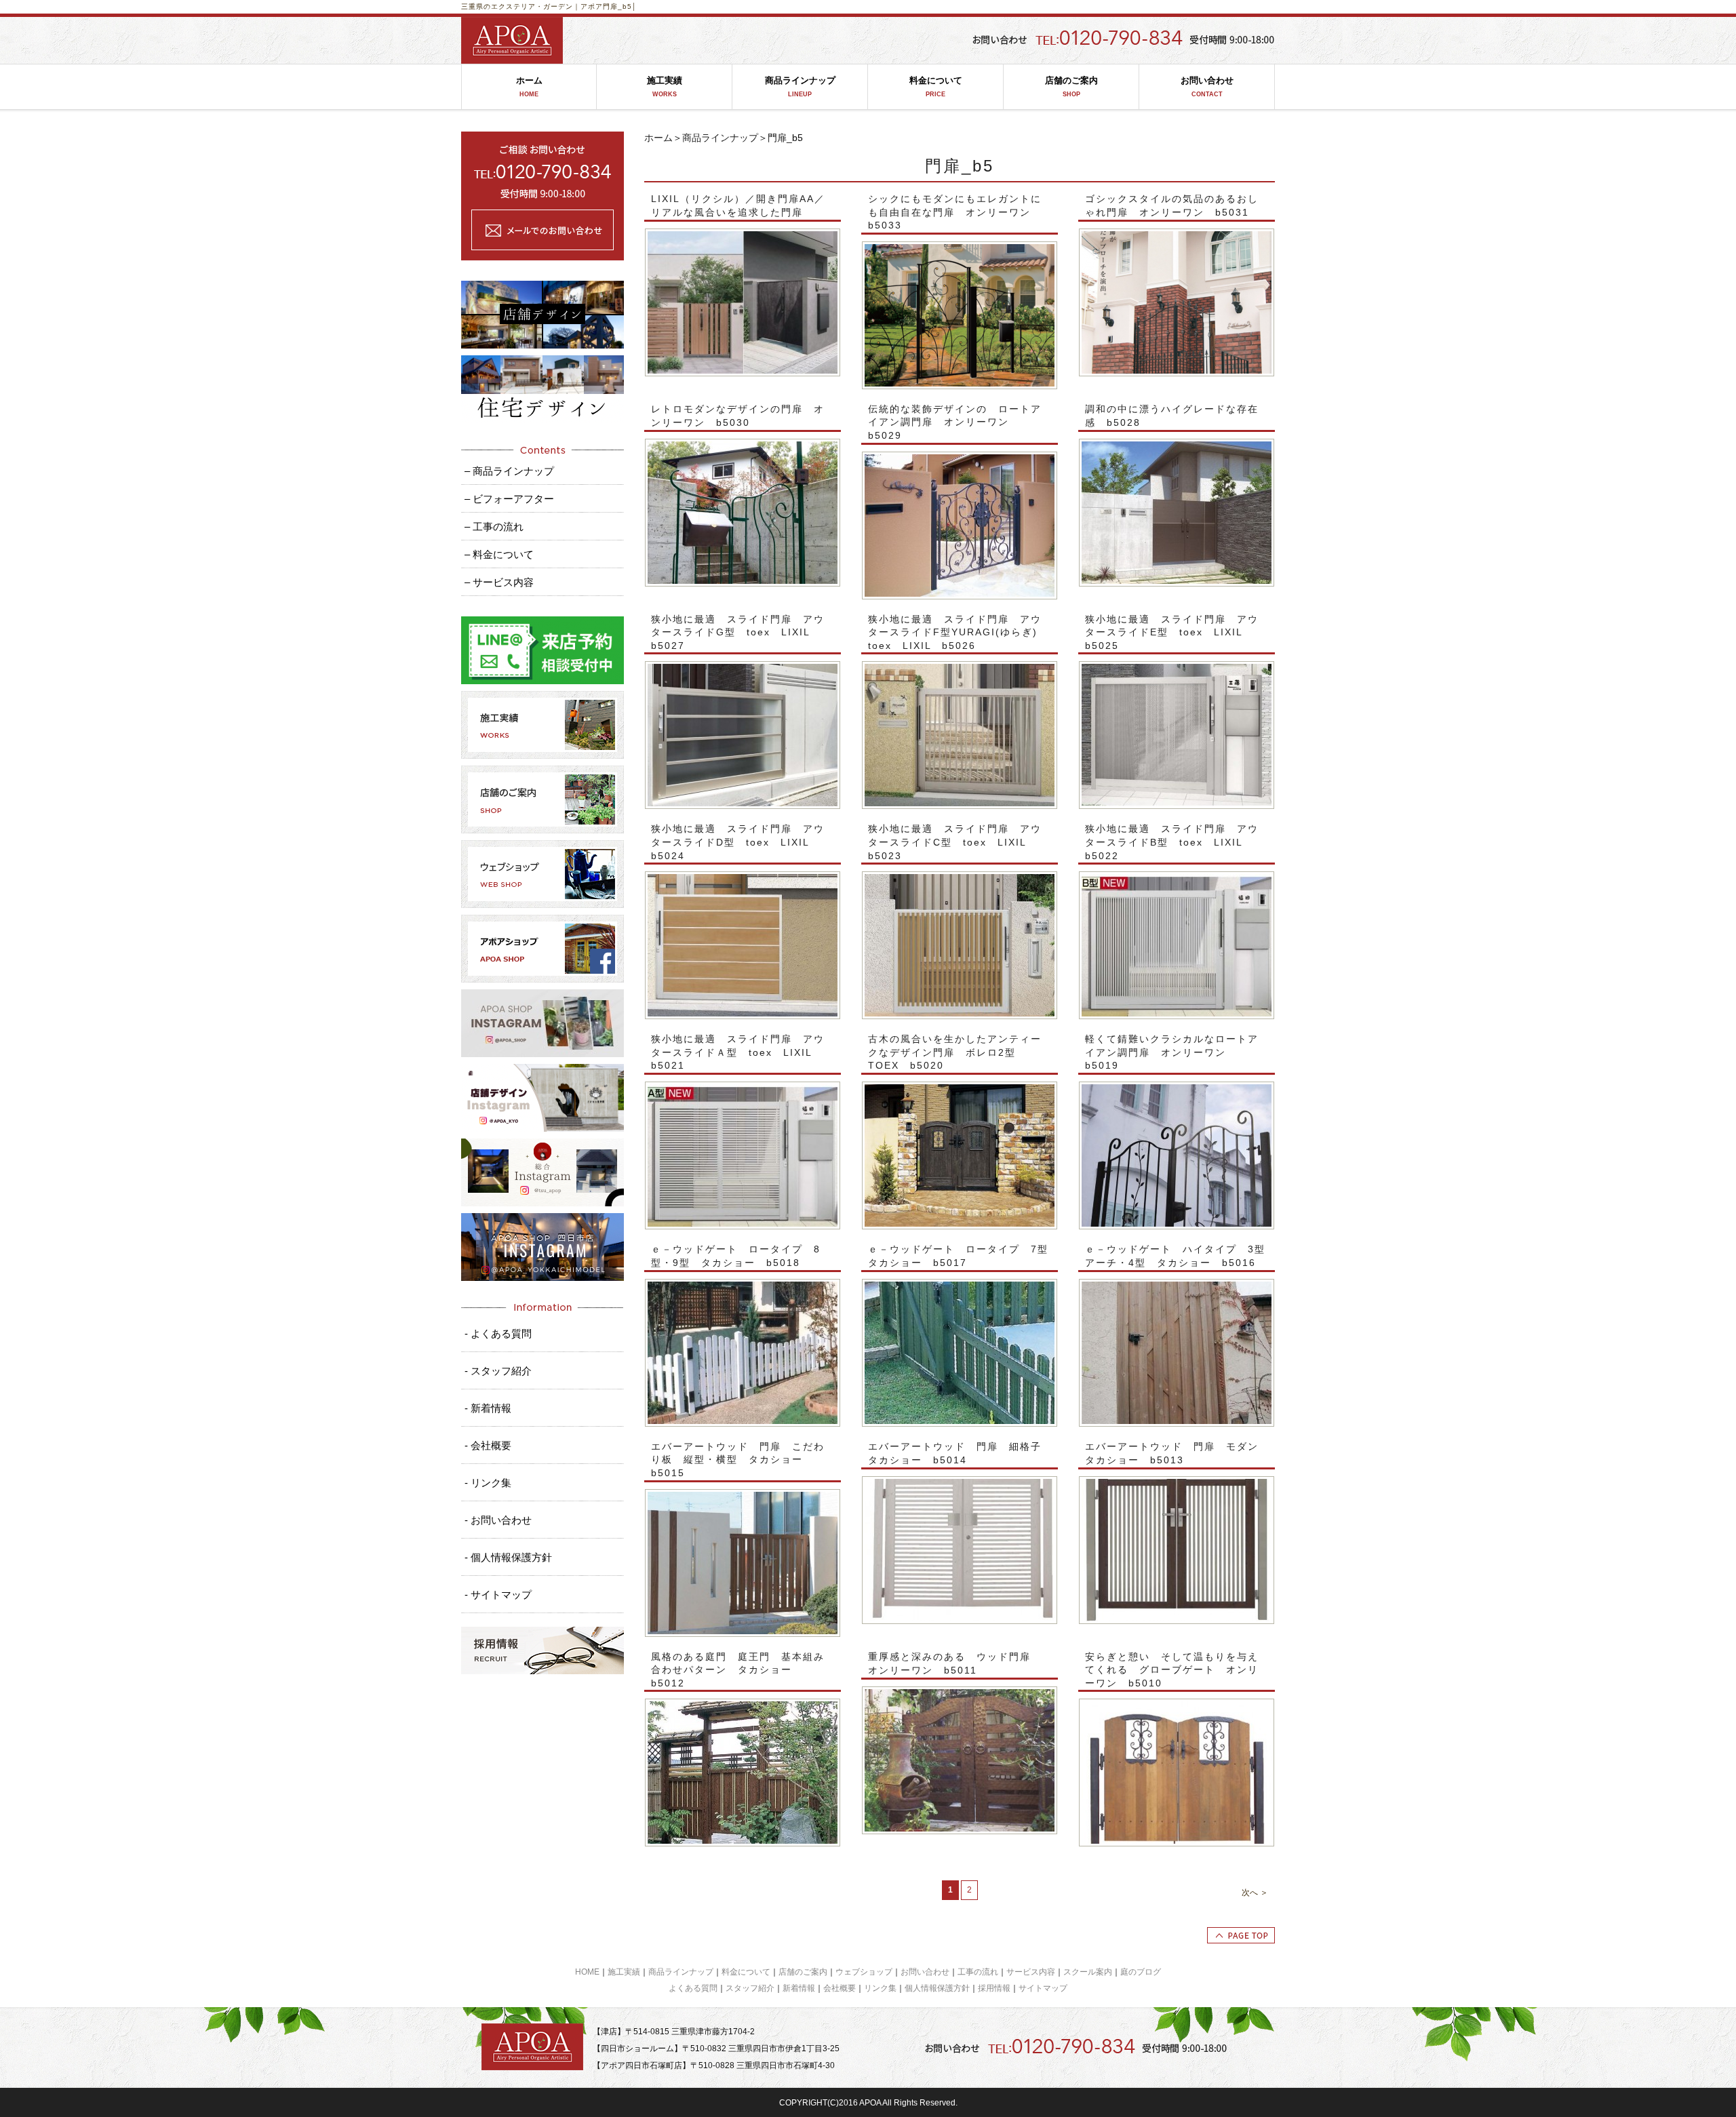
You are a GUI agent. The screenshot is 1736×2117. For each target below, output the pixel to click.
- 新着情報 (488, 1408)
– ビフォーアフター (509, 499)
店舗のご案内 (1071, 86)
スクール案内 (1088, 1972)
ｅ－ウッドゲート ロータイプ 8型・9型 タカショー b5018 (736, 1256)
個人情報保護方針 (937, 1988)
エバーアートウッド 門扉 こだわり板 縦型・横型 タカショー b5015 (738, 1460)
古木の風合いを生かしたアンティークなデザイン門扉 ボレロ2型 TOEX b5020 (955, 1052)
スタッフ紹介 (750, 1988)
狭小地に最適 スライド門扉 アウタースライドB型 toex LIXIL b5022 (1172, 842)
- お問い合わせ (498, 1520)
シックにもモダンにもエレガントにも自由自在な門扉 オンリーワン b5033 (955, 212)
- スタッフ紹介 (498, 1371)
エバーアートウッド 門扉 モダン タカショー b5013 (1177, 1453)
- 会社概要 (488, 1445)
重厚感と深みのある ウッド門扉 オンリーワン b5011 (955, 1663)
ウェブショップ (864, 1972)
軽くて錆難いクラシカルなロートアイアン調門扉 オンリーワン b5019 (1172, 1052)
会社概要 (840, 1988)
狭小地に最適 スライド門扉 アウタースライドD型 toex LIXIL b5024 (738, 842)
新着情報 (799, 1988)
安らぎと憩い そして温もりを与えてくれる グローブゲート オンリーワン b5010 (1172, 1670)
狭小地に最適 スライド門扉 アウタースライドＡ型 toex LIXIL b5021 (738, 1052)
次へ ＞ (1255, 1893)
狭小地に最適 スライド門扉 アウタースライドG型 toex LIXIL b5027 (738, 632)
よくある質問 (693, 1988)
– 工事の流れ (494, 527)
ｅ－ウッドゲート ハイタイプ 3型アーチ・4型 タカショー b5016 (1175, 1256)
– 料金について (499, 554)
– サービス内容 (499, 582)
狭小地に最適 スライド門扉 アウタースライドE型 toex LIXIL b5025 (1172, 632)
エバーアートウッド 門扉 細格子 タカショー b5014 (960, 1453)
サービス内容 (1031, 1972)
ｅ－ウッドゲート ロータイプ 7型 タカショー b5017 (960, 1256)
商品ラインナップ (800, 86)
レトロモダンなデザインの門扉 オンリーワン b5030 (738, 416)
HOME (587, 1972)
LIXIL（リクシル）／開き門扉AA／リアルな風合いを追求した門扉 (738, 205)
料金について (936, 86)
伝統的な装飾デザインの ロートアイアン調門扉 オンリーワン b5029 (955, 422)
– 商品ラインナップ (509, 471)
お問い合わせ (1207, 86)
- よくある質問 (498, 1333)
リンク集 (880, 1988)
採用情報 (994, 1988)
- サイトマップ (498, 1595)
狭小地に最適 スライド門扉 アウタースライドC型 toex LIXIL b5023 (955, 842)
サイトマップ (1043, 1988)
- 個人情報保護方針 (508, 1557)
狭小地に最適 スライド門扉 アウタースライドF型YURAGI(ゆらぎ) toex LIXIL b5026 (958, 632)
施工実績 (665, 86)
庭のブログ (1141, 1972)
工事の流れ (978, 1972)
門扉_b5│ (620, 6)
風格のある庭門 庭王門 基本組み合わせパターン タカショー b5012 (738, 1670)
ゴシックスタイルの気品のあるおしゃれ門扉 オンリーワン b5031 (1172, 205)
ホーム (529, 86)
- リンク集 (488, 1483)
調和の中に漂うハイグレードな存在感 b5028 (1172, 416)
